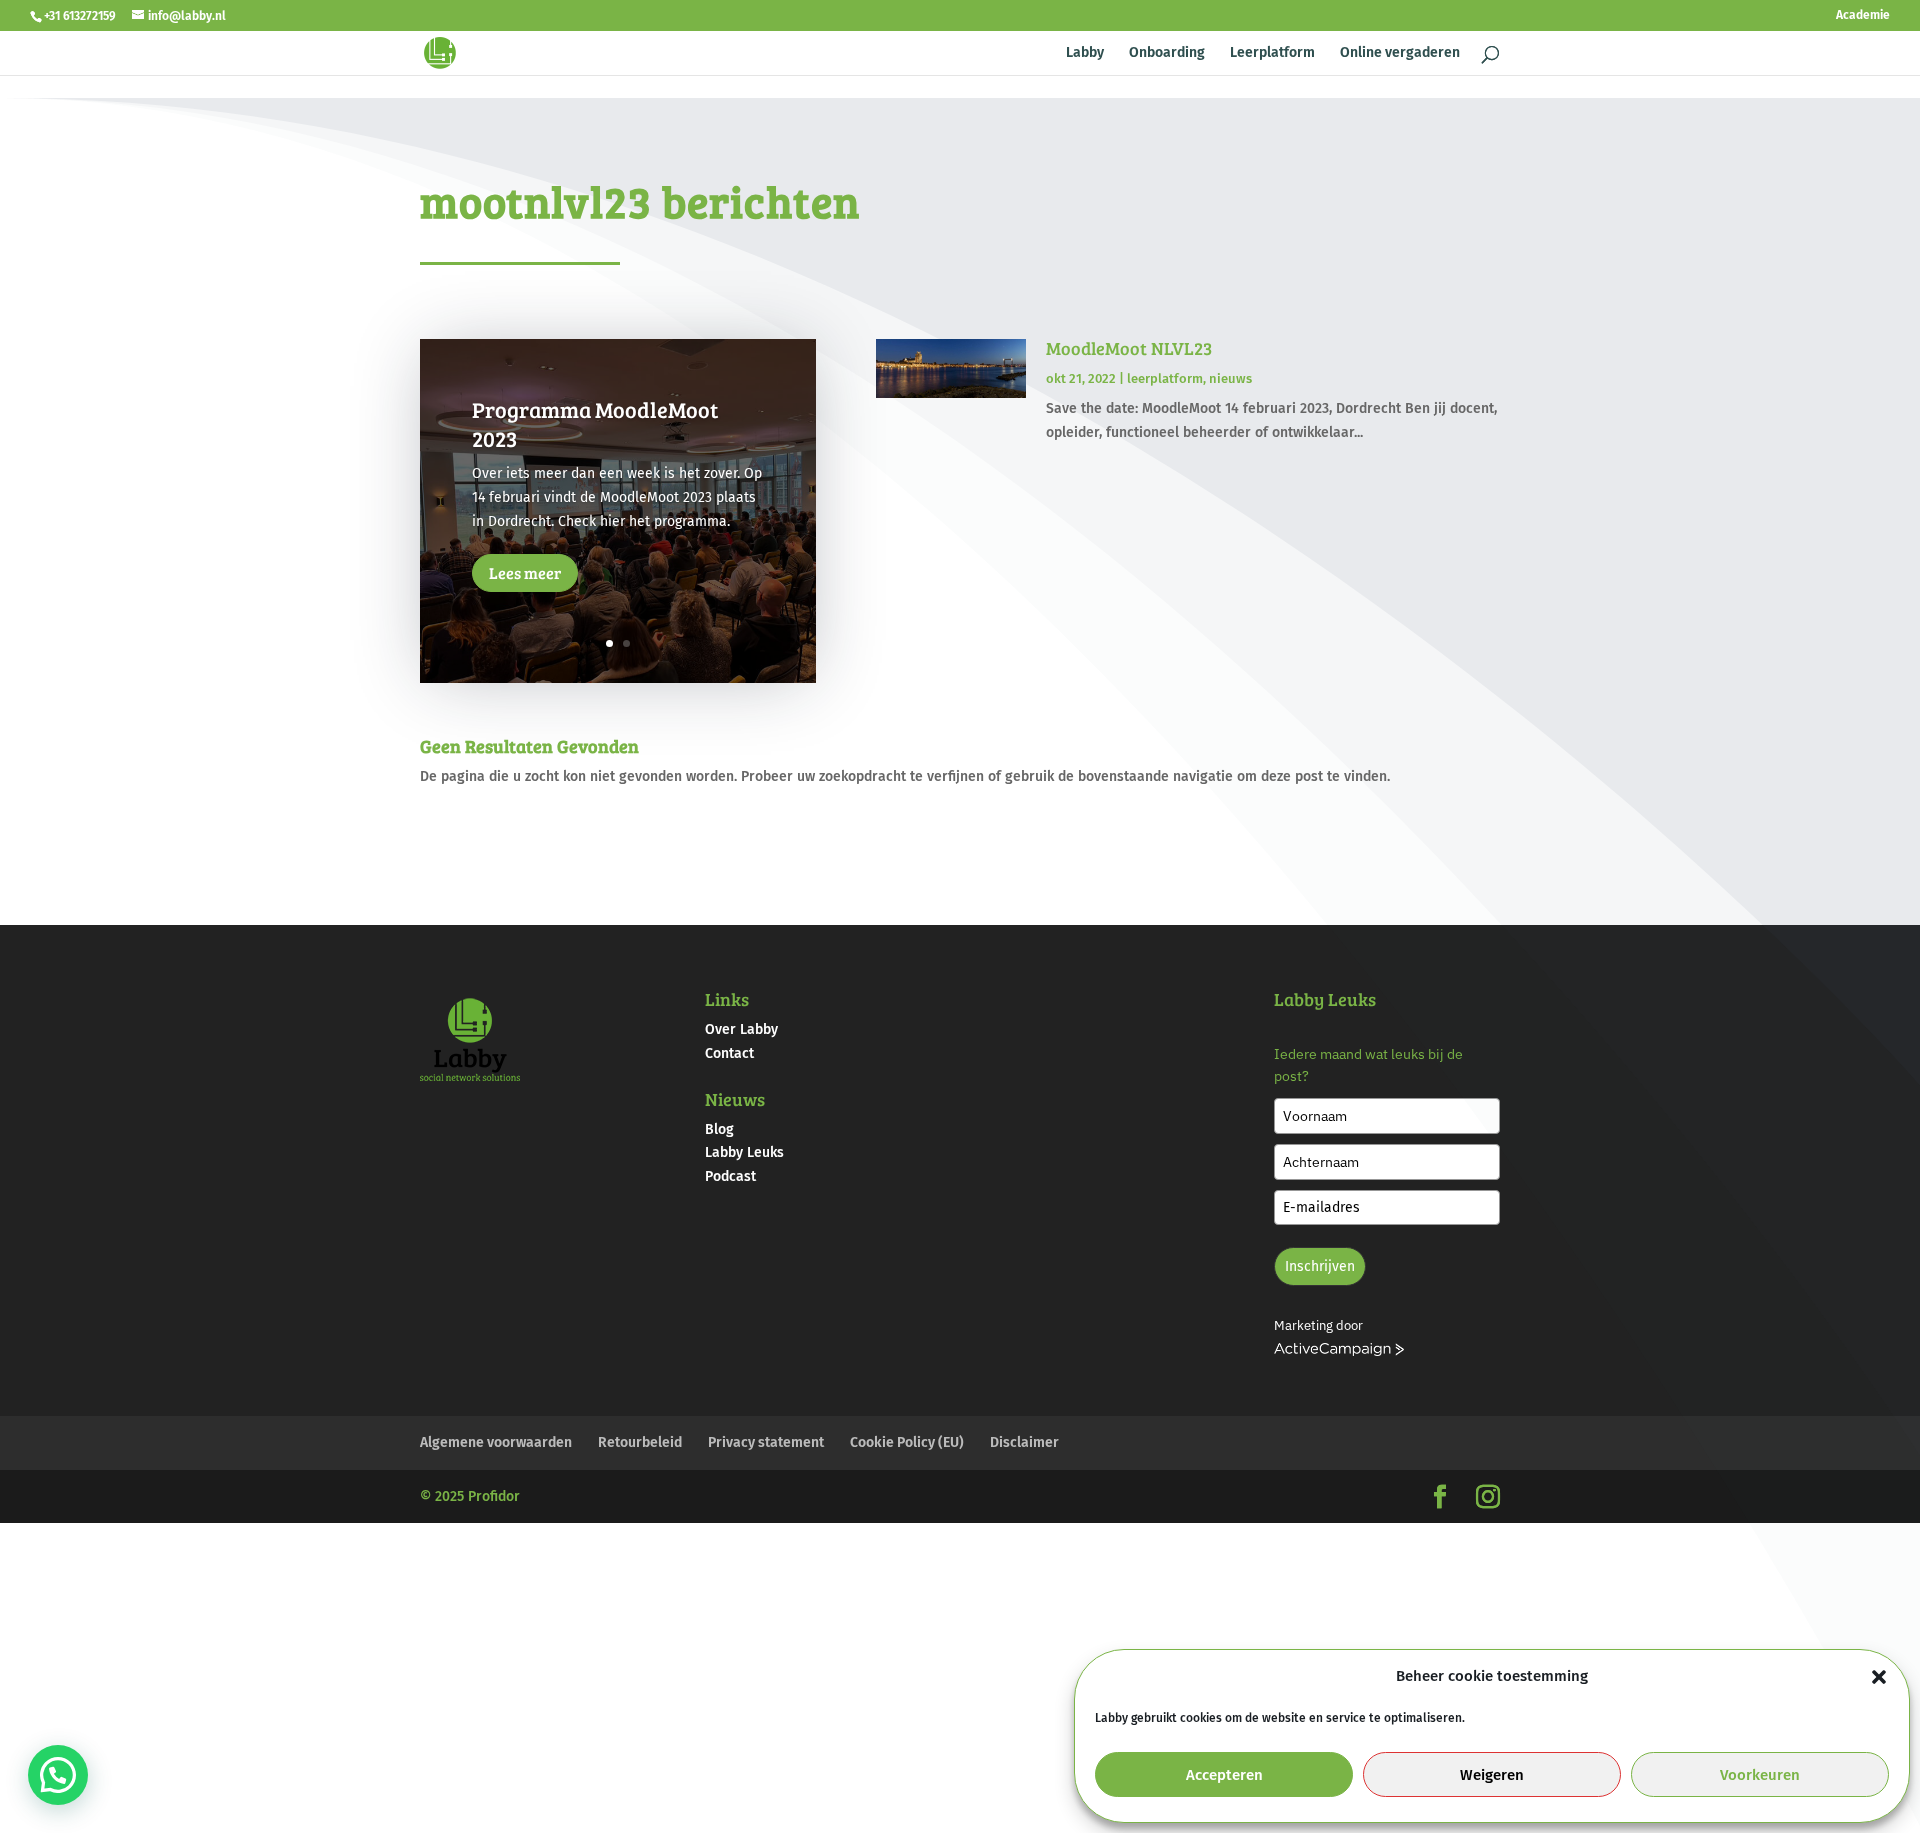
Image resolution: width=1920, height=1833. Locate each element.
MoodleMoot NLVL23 (1129, 348)
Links (727, 999)
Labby (1085, 53)
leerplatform (1165, 378)
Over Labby (741, 1029)
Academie (1863, 15)
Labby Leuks (744, 1152)
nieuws (1230, 378)
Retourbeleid (640, 1442)
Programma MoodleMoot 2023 (595, 423)
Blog (719, 1129)
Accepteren (1224, 1775)
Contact (729, 1053)
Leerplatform (1272, 53)
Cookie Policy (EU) (907, 1442)
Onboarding (1167, 53)
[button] (1879, 1677)
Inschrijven (1320, 1266)
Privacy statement (766, 1442)
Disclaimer (1024, 1442)
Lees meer (525, 573)
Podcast (730, 1176)
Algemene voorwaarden (496, 1442)
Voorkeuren (1760, 1775)
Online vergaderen (1400, 53)
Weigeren (1492, 1775)
